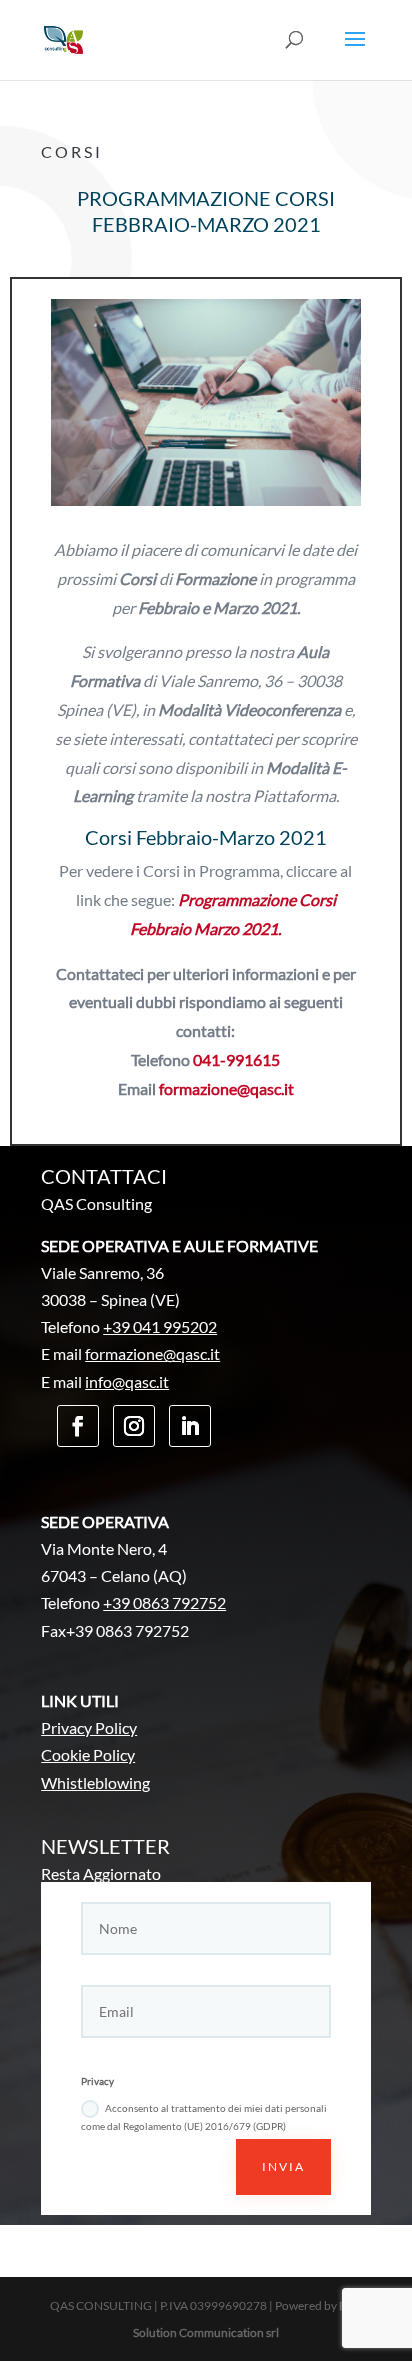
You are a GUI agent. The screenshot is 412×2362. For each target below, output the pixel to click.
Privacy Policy (89, 1727)
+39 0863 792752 (164, 1602)
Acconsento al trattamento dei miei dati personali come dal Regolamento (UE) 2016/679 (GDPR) (204, 2117)
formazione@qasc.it (226, 1088)
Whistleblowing (95, 1782)
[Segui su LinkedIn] (190, 1426)
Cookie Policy (88, 1754)
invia (283, 2166)
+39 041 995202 (160, 1326)
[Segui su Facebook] (78, 1426)
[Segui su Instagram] (134, 1426)
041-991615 (236, 1059)
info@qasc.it (127, 1381)
